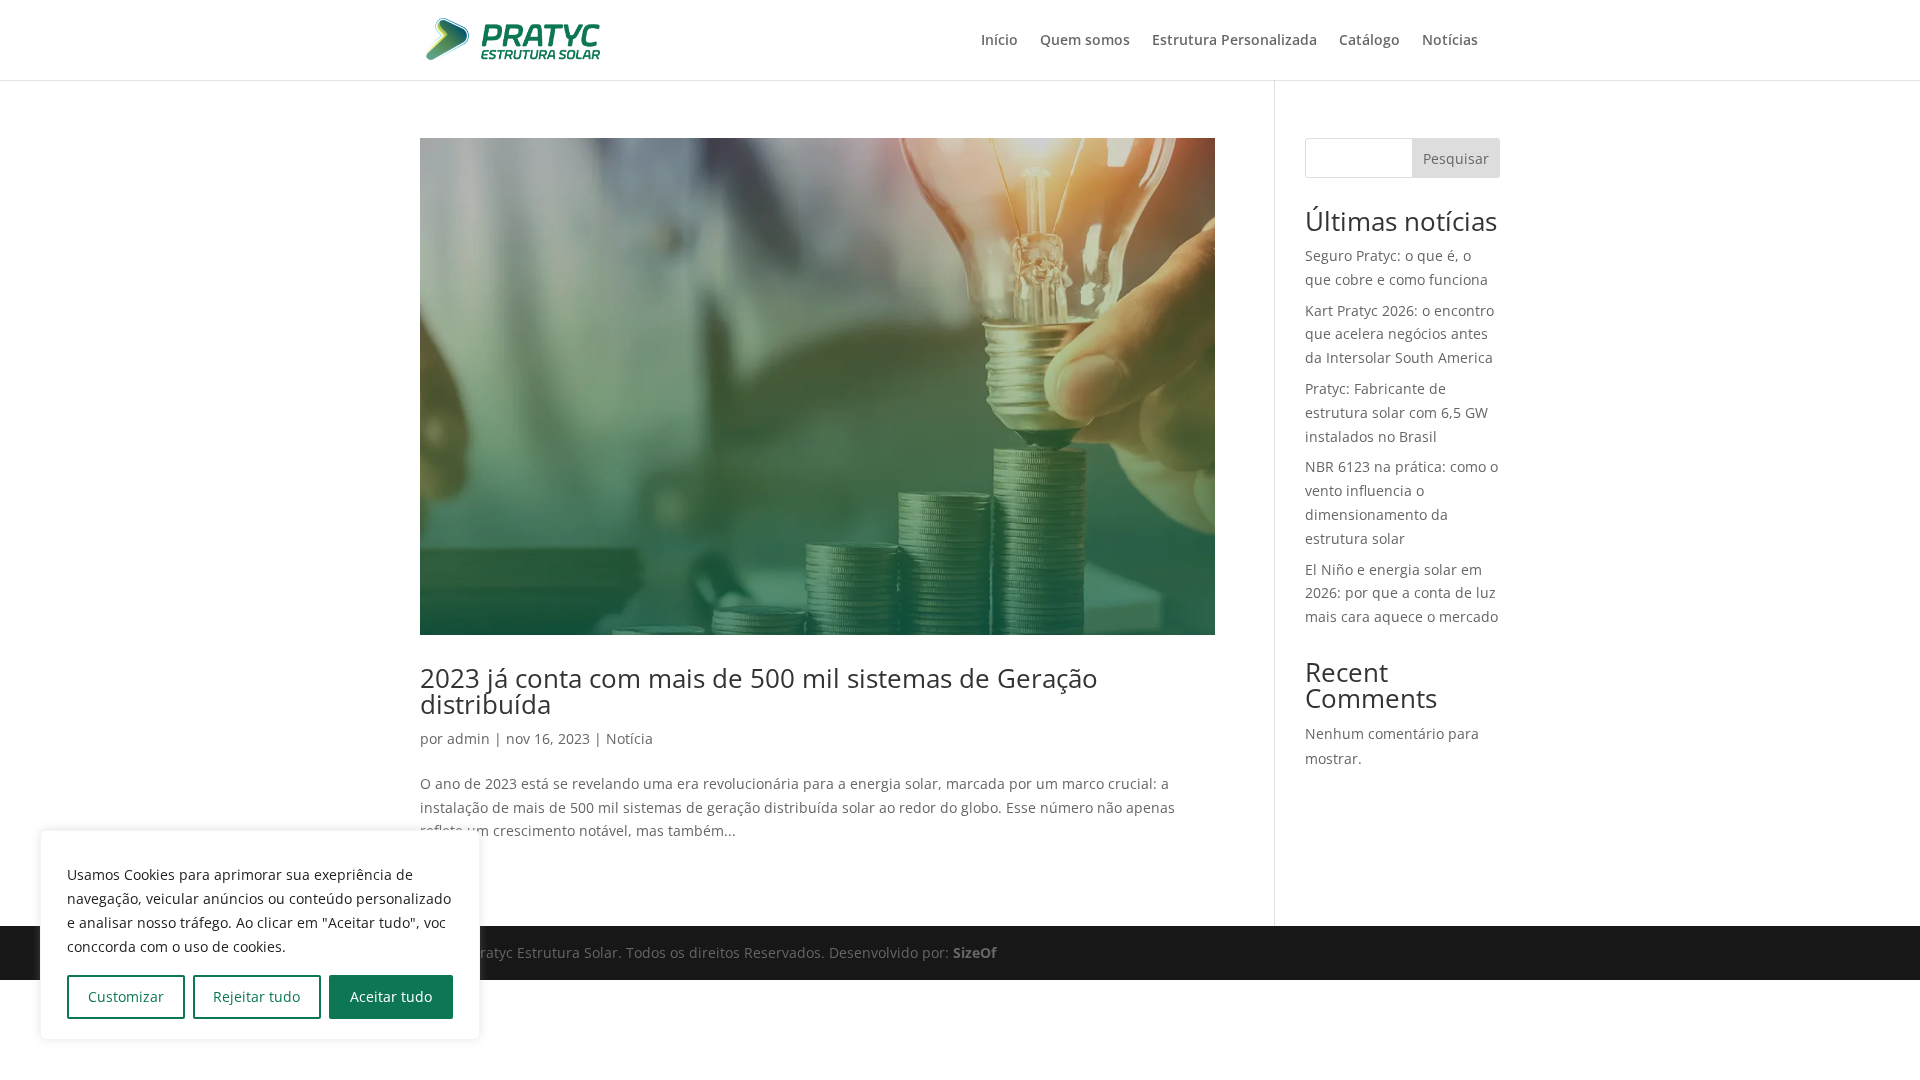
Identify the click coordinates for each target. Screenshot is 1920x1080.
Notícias (1450, 41)
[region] (260, 935)
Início (999, 41)
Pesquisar (1456, 158)
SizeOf (974, 952)
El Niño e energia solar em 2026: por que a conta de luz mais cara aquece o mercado (1401, 593)
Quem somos (1085, 41)
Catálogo (1369, 41)
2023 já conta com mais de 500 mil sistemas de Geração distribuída (759, 691)
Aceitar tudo (391, 996)
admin (468, 738)
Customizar (126, 996)
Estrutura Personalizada (1234, 41)
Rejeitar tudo (256, 996)
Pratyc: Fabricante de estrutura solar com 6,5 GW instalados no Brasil (1396, 412)
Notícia (629, 738)
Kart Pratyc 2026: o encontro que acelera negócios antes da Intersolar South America (1399, 334)
